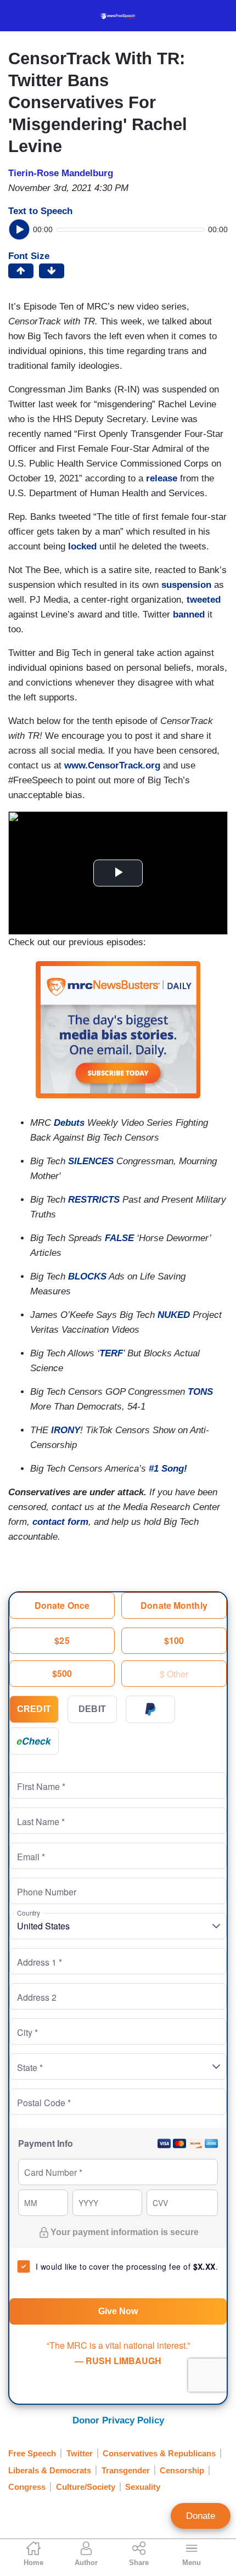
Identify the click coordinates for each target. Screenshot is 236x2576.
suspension (186, 585)
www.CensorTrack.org (112, 765)
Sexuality (143, 2487)
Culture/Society (86, 2487)
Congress (27, 2487)
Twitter (80, 2453)
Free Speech (32, 2453)
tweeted (204, 600)
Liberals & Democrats (50, 2470)
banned (189, 614)
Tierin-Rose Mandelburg (61, 173)
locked (82, 546)
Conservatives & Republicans (159, 2453)
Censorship (182, 2470)
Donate (201, 2516)
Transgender (126, 2470)
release (162, 478)
